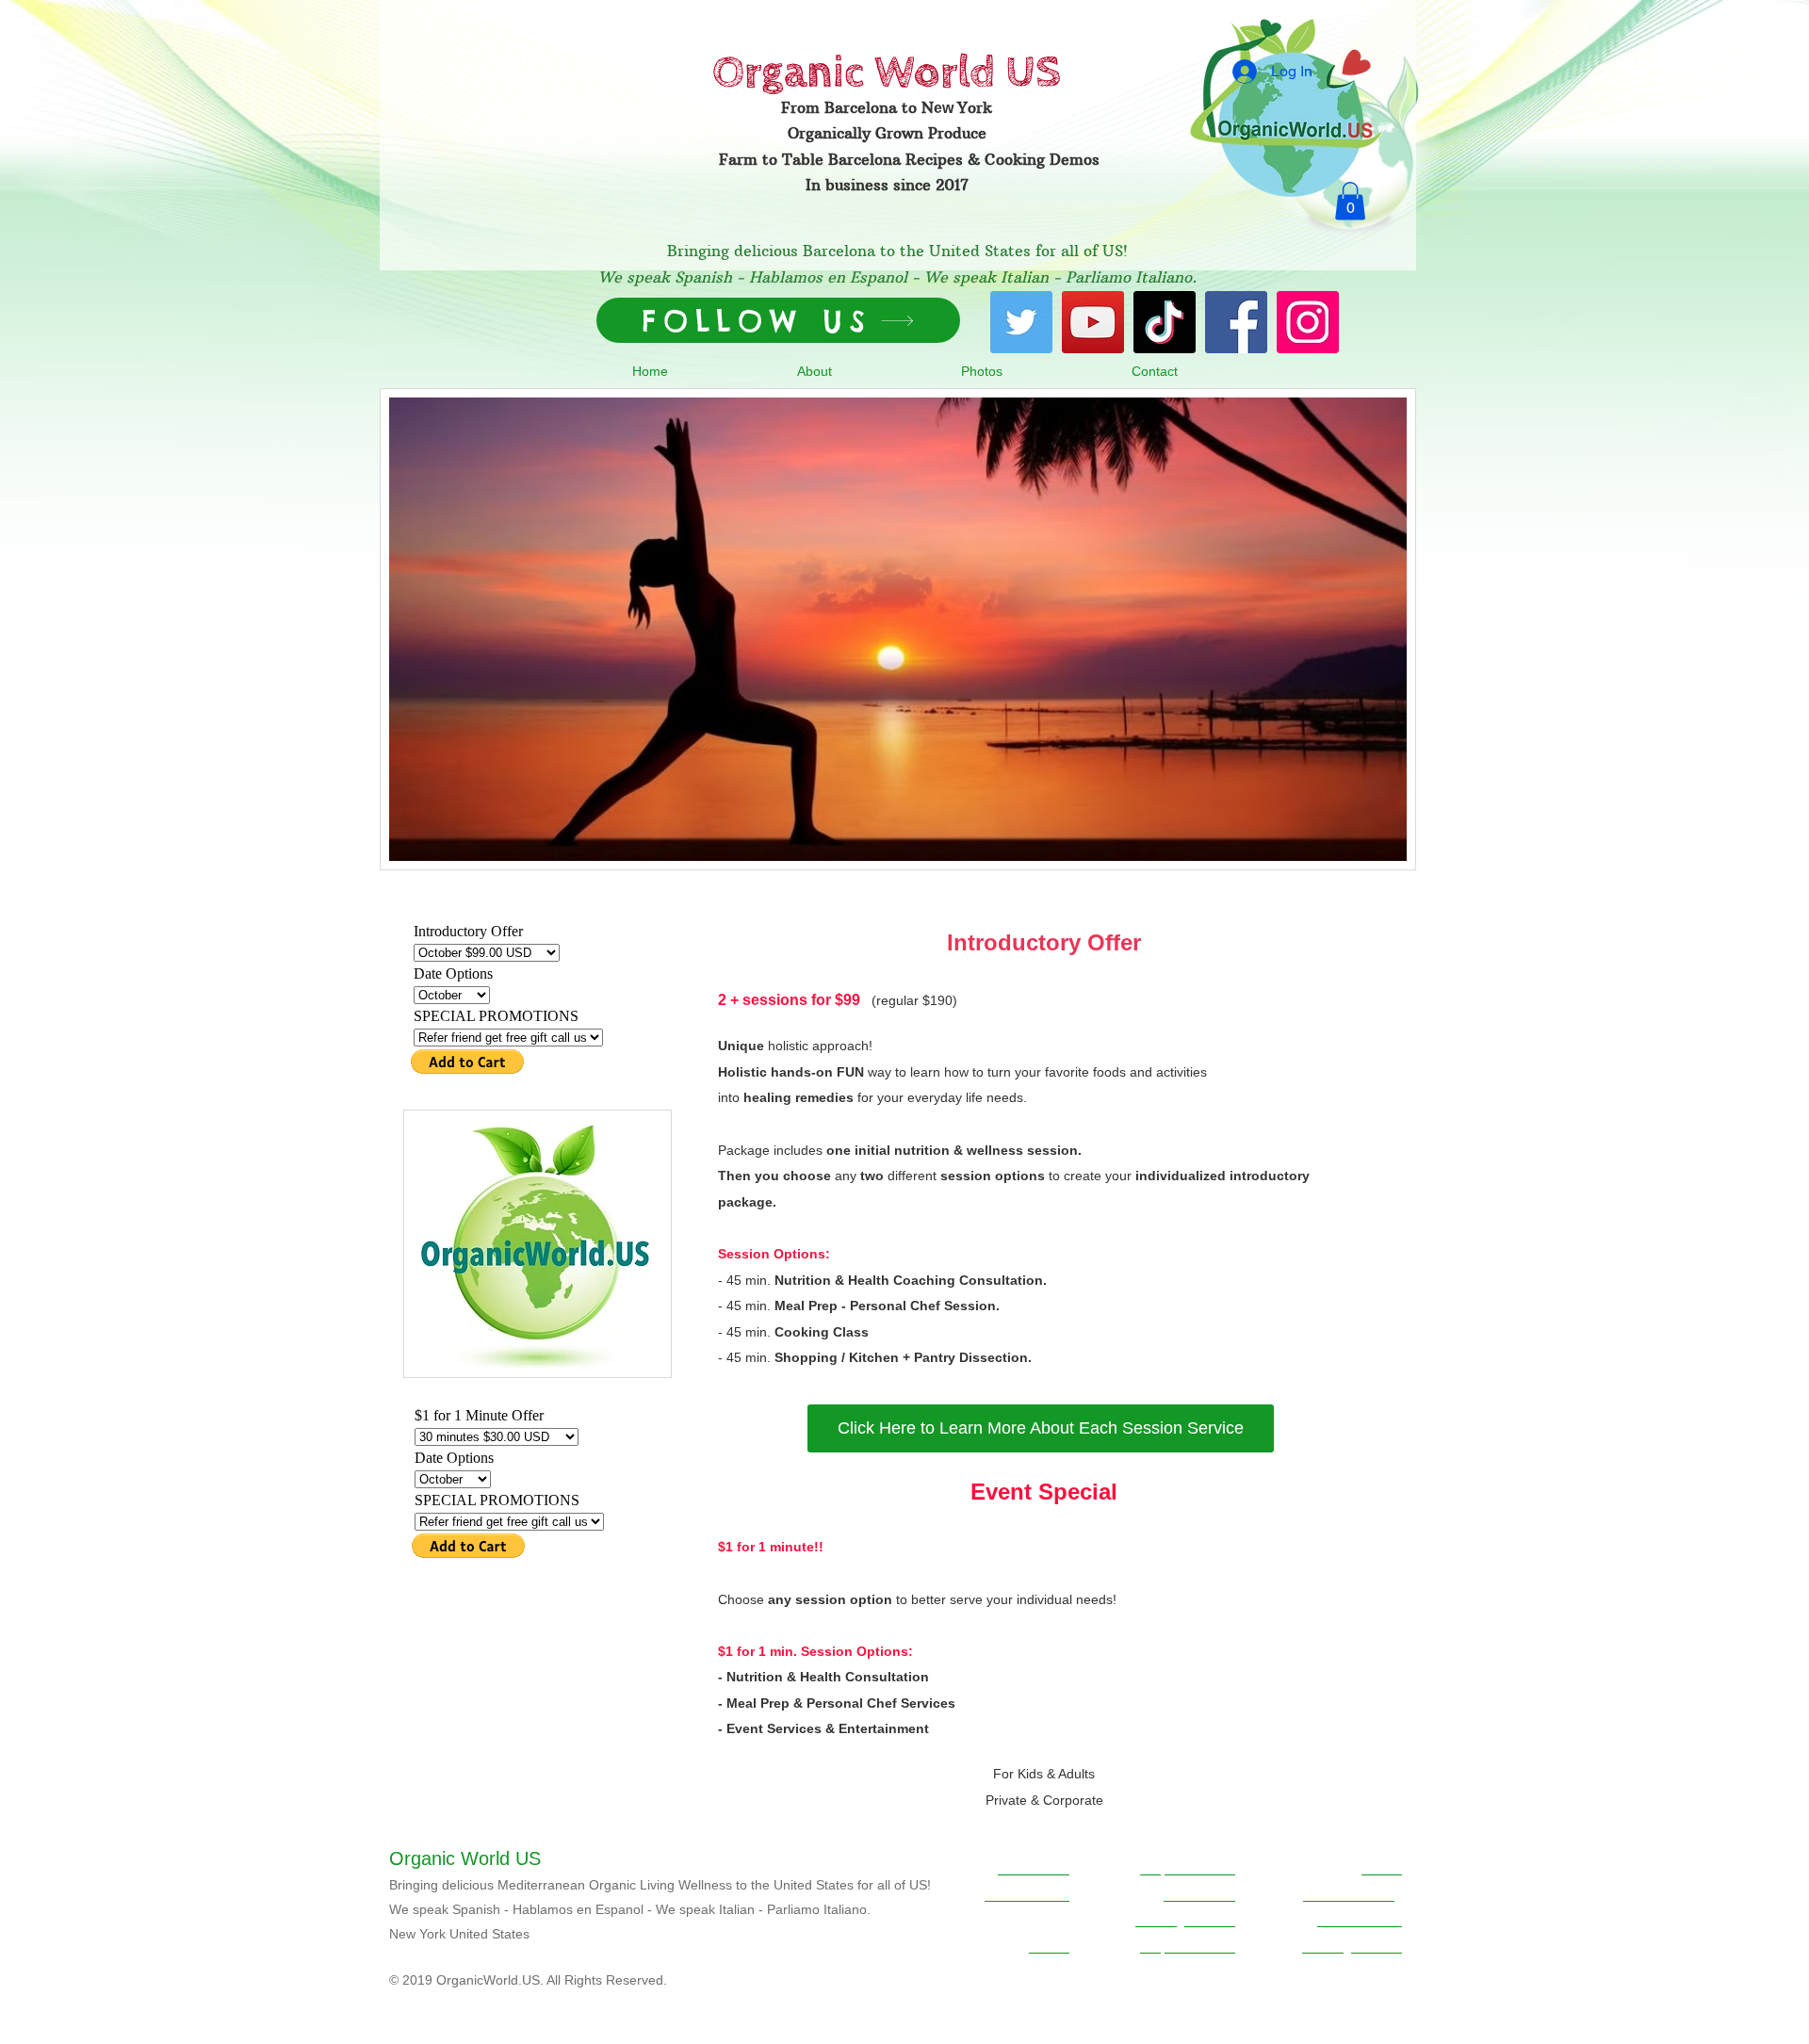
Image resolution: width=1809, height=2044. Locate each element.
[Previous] (406, 629)
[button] (1350, 201)
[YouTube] (1093, 322)
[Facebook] (1236, 322)
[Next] (1390, 629)
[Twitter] (1021, 322)
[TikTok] (1165, 322)
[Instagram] (1308, 322)
